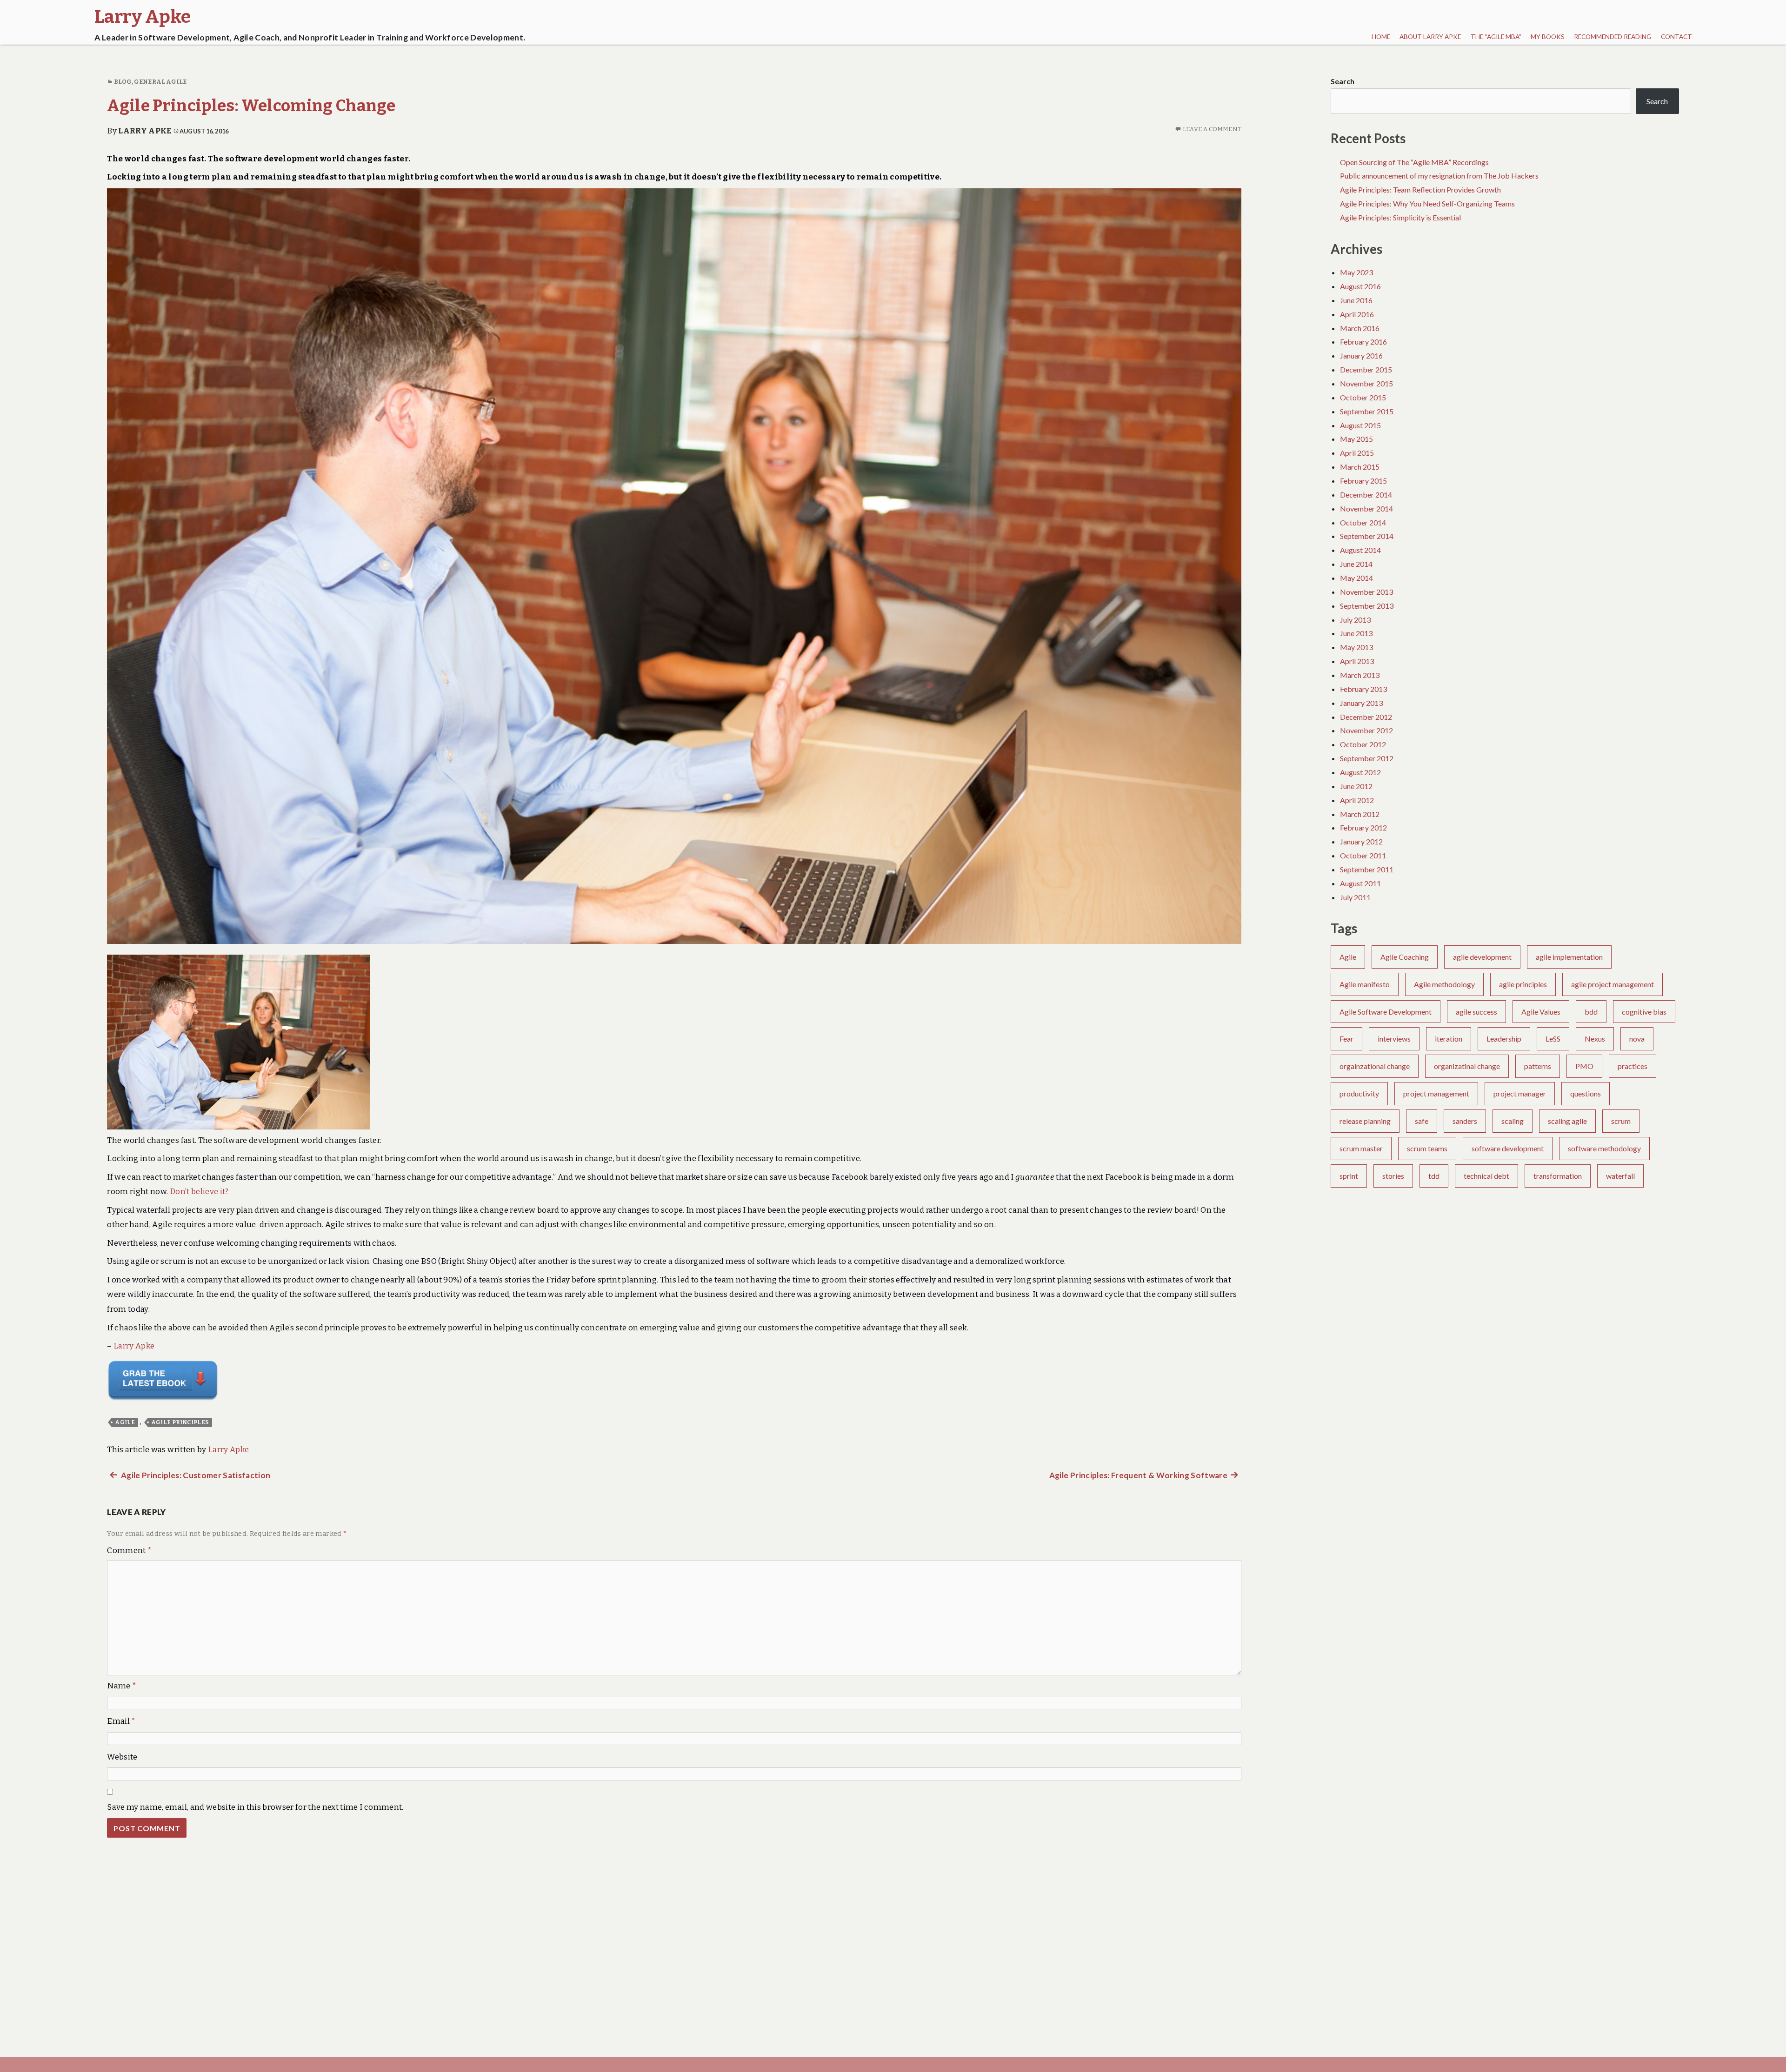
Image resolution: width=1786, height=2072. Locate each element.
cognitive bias (1644, 1012)
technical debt (1486, 1176)
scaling (1513, 1121)
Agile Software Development (1386, 1012)
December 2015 (1366, 369)
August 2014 (1360, 550)
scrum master (1361, 1148)
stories (1393, 1176)
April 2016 (1357, 314)
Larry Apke (145, 131)
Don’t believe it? (199, 1192)
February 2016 (1363, 342)
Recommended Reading (1613, 37)
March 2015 (1360, 467)
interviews (1394, 1039)
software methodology (1604, 1148)
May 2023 (1356, 272)
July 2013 (1355, 620)
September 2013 (1367, 606)
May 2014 (1356, 578)
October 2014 (1363, 522)
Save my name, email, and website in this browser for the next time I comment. (255, 1807)
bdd (1591, 1012)
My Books (1548, 37)
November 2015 (1366, 383)
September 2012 (1367, 758)
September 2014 (1367, 536)
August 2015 (1360, 425)
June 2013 (1356, 633)
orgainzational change (1375, 1066)
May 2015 (1356, 439)
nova (1637, 1039)
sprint (1349, 1176)
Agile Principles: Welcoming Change (251, 106)
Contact (1676, 37)
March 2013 (1360, 675)
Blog (123, 82)
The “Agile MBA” (1496, 37)
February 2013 (1363, 689)
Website (122, 1757)
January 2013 (1361, 703)
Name (122, 1686)
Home (1381, 37)
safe (1422, 1121)
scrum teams (1427, 1148)
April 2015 (1357, 453)
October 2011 (1363, 855)
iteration (1449, 1039)
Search (1343, 81)
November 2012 (1366, 730)
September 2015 (1367, 411)
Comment (129, 1551)
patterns (1538, 1066)
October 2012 (1363, 744)
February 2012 (1363, 827)
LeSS (1553, 1039)
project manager (1520, 1093)
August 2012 (1360, 772)
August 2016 (1360, 286)
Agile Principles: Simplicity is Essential (1400, 217)
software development (1508, 1148)
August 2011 (1360, 883)
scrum (1621, 1121)
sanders (1465, 1121)
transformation (1558, 1176)
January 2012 (1361, 841)
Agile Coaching (1405, 957)
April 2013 (1357, 661)
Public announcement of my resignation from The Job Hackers (1439, 176)
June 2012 (1356, 786)
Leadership (1504, 1039)
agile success (1476, 1012)
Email (121, 1721)
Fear (1346, 1039)
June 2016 (1356, 300)
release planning (1365, 1121)
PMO (1584, 1066)
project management (1436, 1093)
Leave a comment (1212, 129)
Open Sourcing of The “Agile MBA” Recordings (1414, 162)
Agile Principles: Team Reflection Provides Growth (1420, 189)
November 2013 (1366, 592)
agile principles (180, 1422)
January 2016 (1361, 355)
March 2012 (1360, 814)
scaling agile (1567, 1121)
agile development (1482, 957)
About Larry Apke (1430, 37)
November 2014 (1366, 508)
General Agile (160, 82)
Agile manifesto (1365, 984)
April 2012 (1357, 800)
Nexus (1595, 1039)
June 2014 (1356, 564)
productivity (1359, 1093)
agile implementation (1569, 957)
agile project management (1613, 984)
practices (1633, 1066)
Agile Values (1541, 1012)
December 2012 (1366, 717)
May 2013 (1356, 647)
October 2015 (1363, 397)
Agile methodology (1444, 984)
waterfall (1620, 1176)
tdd (1434, 1176)
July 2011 (1355, 897)
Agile (125, 1422)
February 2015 (1363, 481)
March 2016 (1360, 328)
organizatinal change (1467, 1066)
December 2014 (1366, 495)
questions (1586, 1093)
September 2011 (1367, 869)
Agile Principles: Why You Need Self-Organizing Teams (1427, 203)
